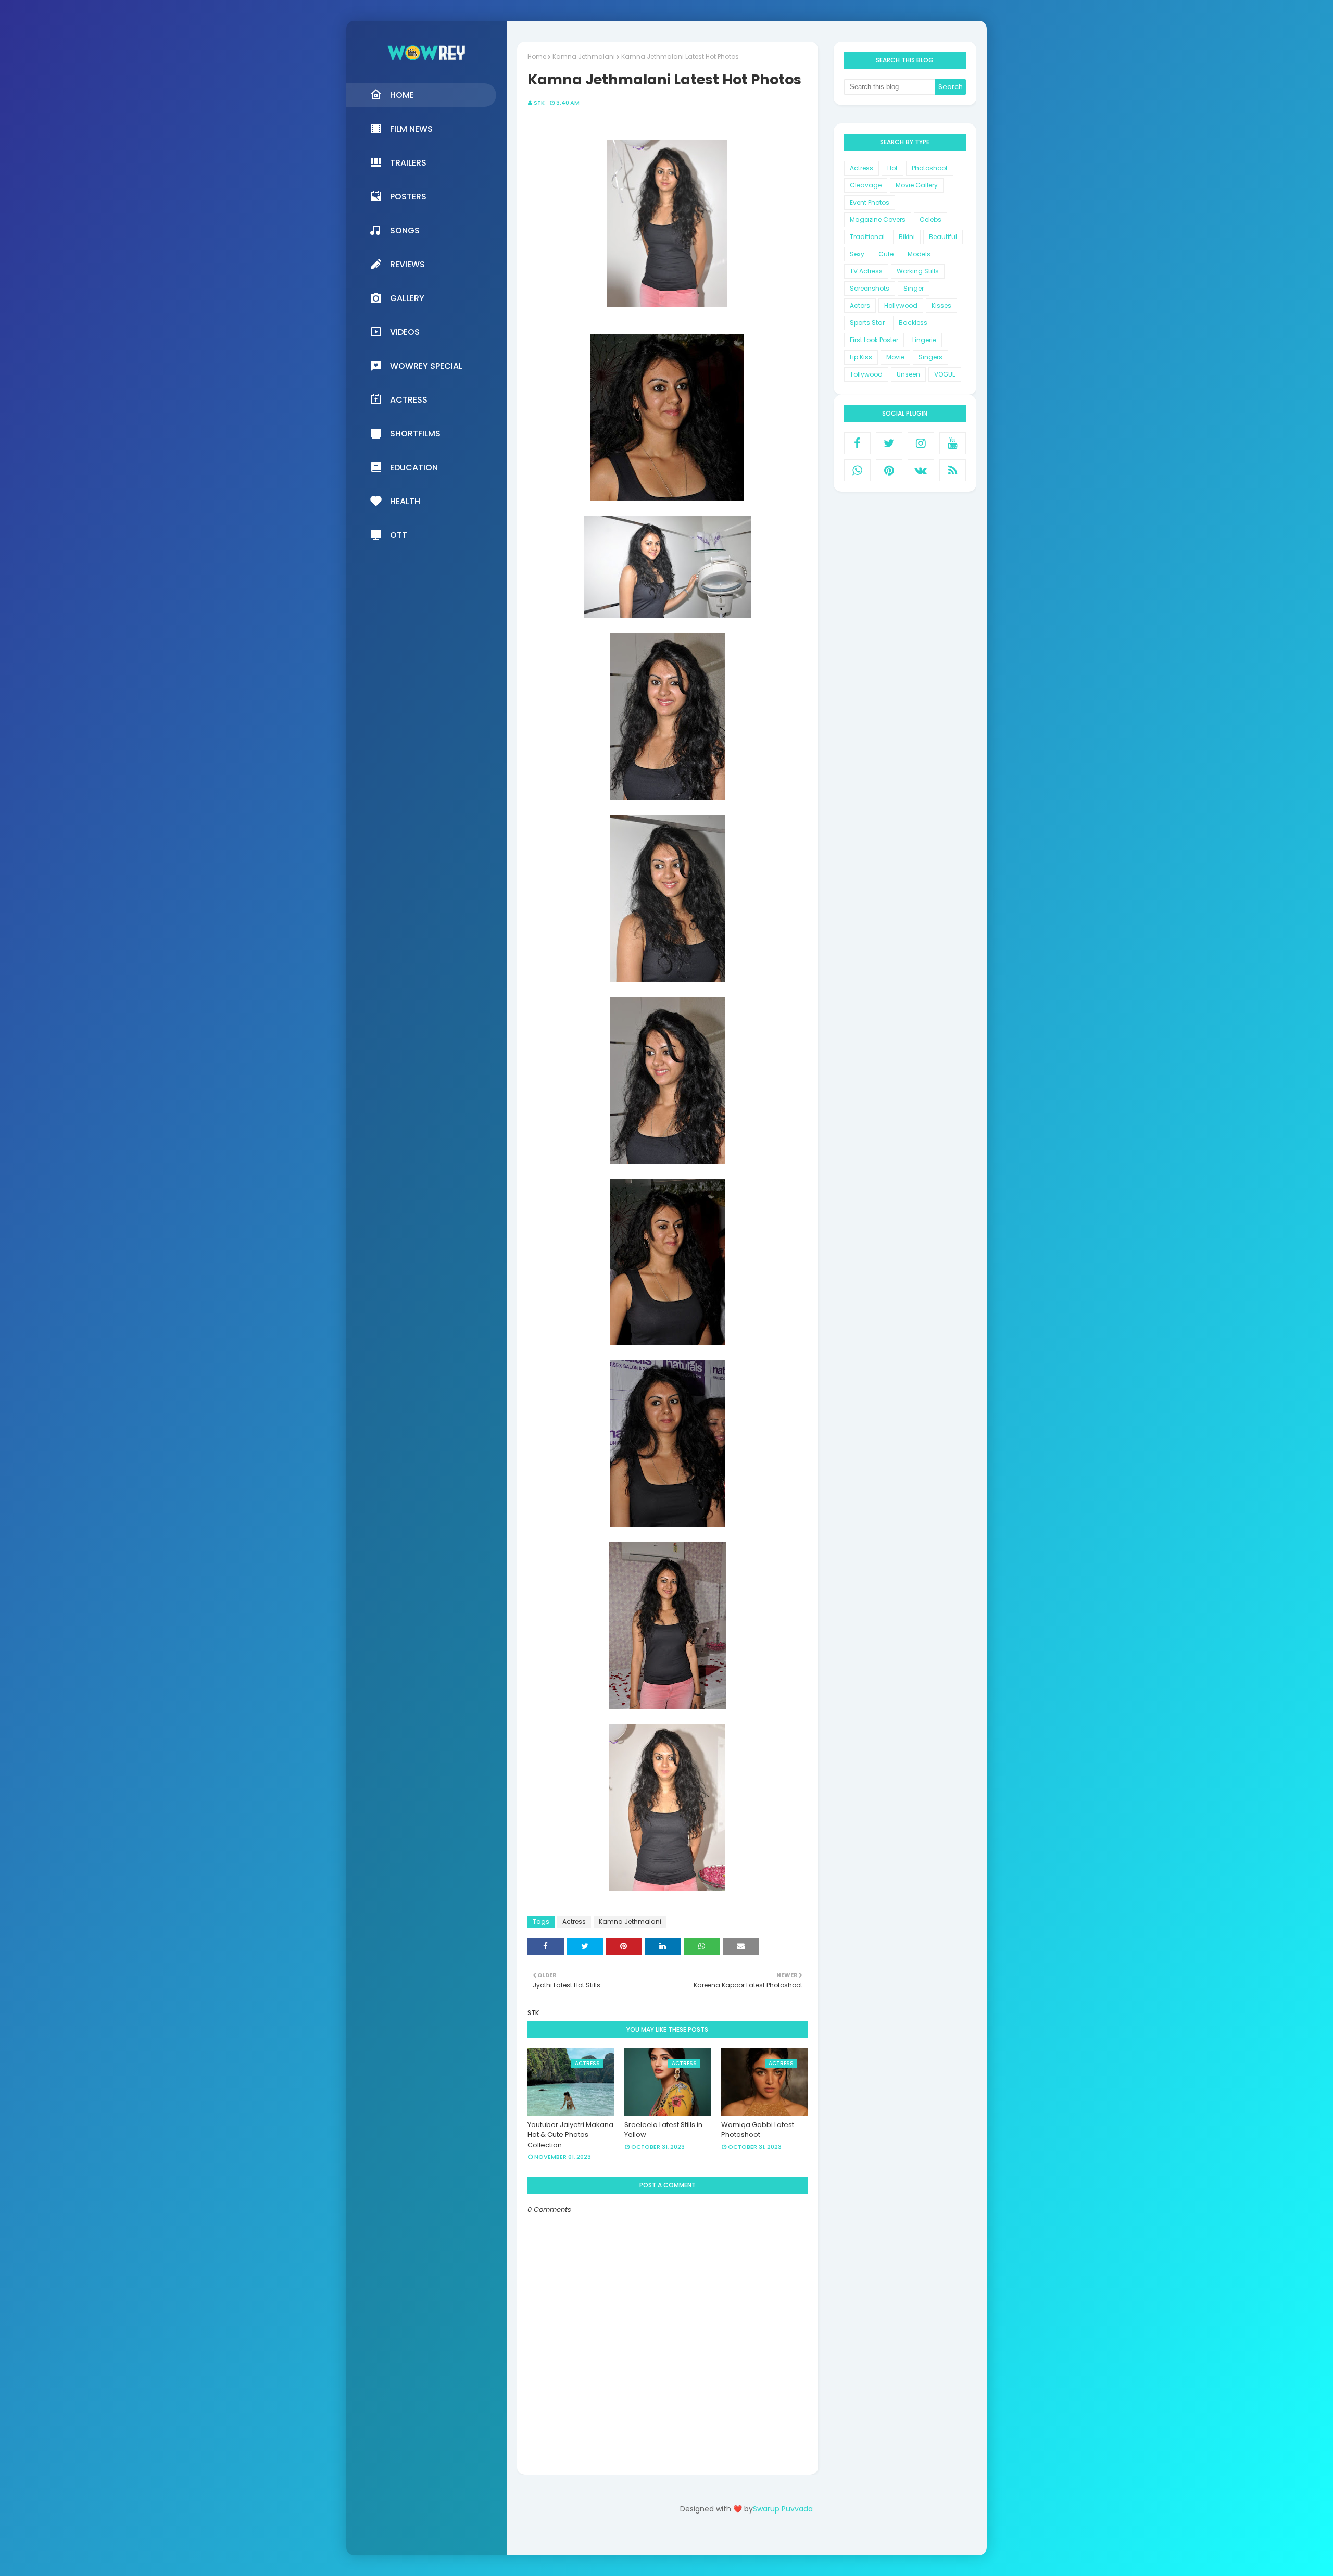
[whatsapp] (857, 470)
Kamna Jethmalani (584, 57)
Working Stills (918, 271)
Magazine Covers (878, 220)
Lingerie (924, 340)
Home (537, 57)
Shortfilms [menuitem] (415, 434)
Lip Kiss (861, 357)
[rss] (953, 470)
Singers (930, 357)
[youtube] (953, 443)
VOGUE (945, 374)
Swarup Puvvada (783, 2509)
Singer (914, 288)
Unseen (908, 374)
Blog (768, 2538)
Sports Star (867, 323)
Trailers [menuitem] (408, 163)
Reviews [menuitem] (407, 264)
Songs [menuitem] (405, 230)
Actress (574, 1922)
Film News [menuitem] (411, 129)
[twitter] (889, 443)
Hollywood (901, 305)
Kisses (941, 305)
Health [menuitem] (405, 501)
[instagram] (921, 443)
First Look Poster (874, 340)
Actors (860, 305)
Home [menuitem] (402, 95)
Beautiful (943, 237)
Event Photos (870, 202)
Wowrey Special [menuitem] (426, 366)
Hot (892, 168)
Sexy (857, 254)
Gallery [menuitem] (407, 298)
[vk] (921, 470)
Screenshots (870, 288)
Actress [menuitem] (409, 400)
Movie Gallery (917, 185)
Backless (913, 323)
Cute (886, 254)
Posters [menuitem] (408, 197)
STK (539, 103)
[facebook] (857, 443)
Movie (895, 357)
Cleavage (866, 185)
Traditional (867, 237)
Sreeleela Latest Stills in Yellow (663, 2130)
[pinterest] (889, 470)
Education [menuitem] (414, 467)
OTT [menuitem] (399, 535)
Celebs (930, 220)
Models (919, 254)
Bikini (907, 237)
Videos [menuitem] (405, 332)
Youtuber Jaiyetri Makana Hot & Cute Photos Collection (570, 2135)
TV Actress (866, 271)
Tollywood (866, 374)
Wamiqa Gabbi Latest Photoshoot (758, 2130)
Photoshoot (930, 168)
